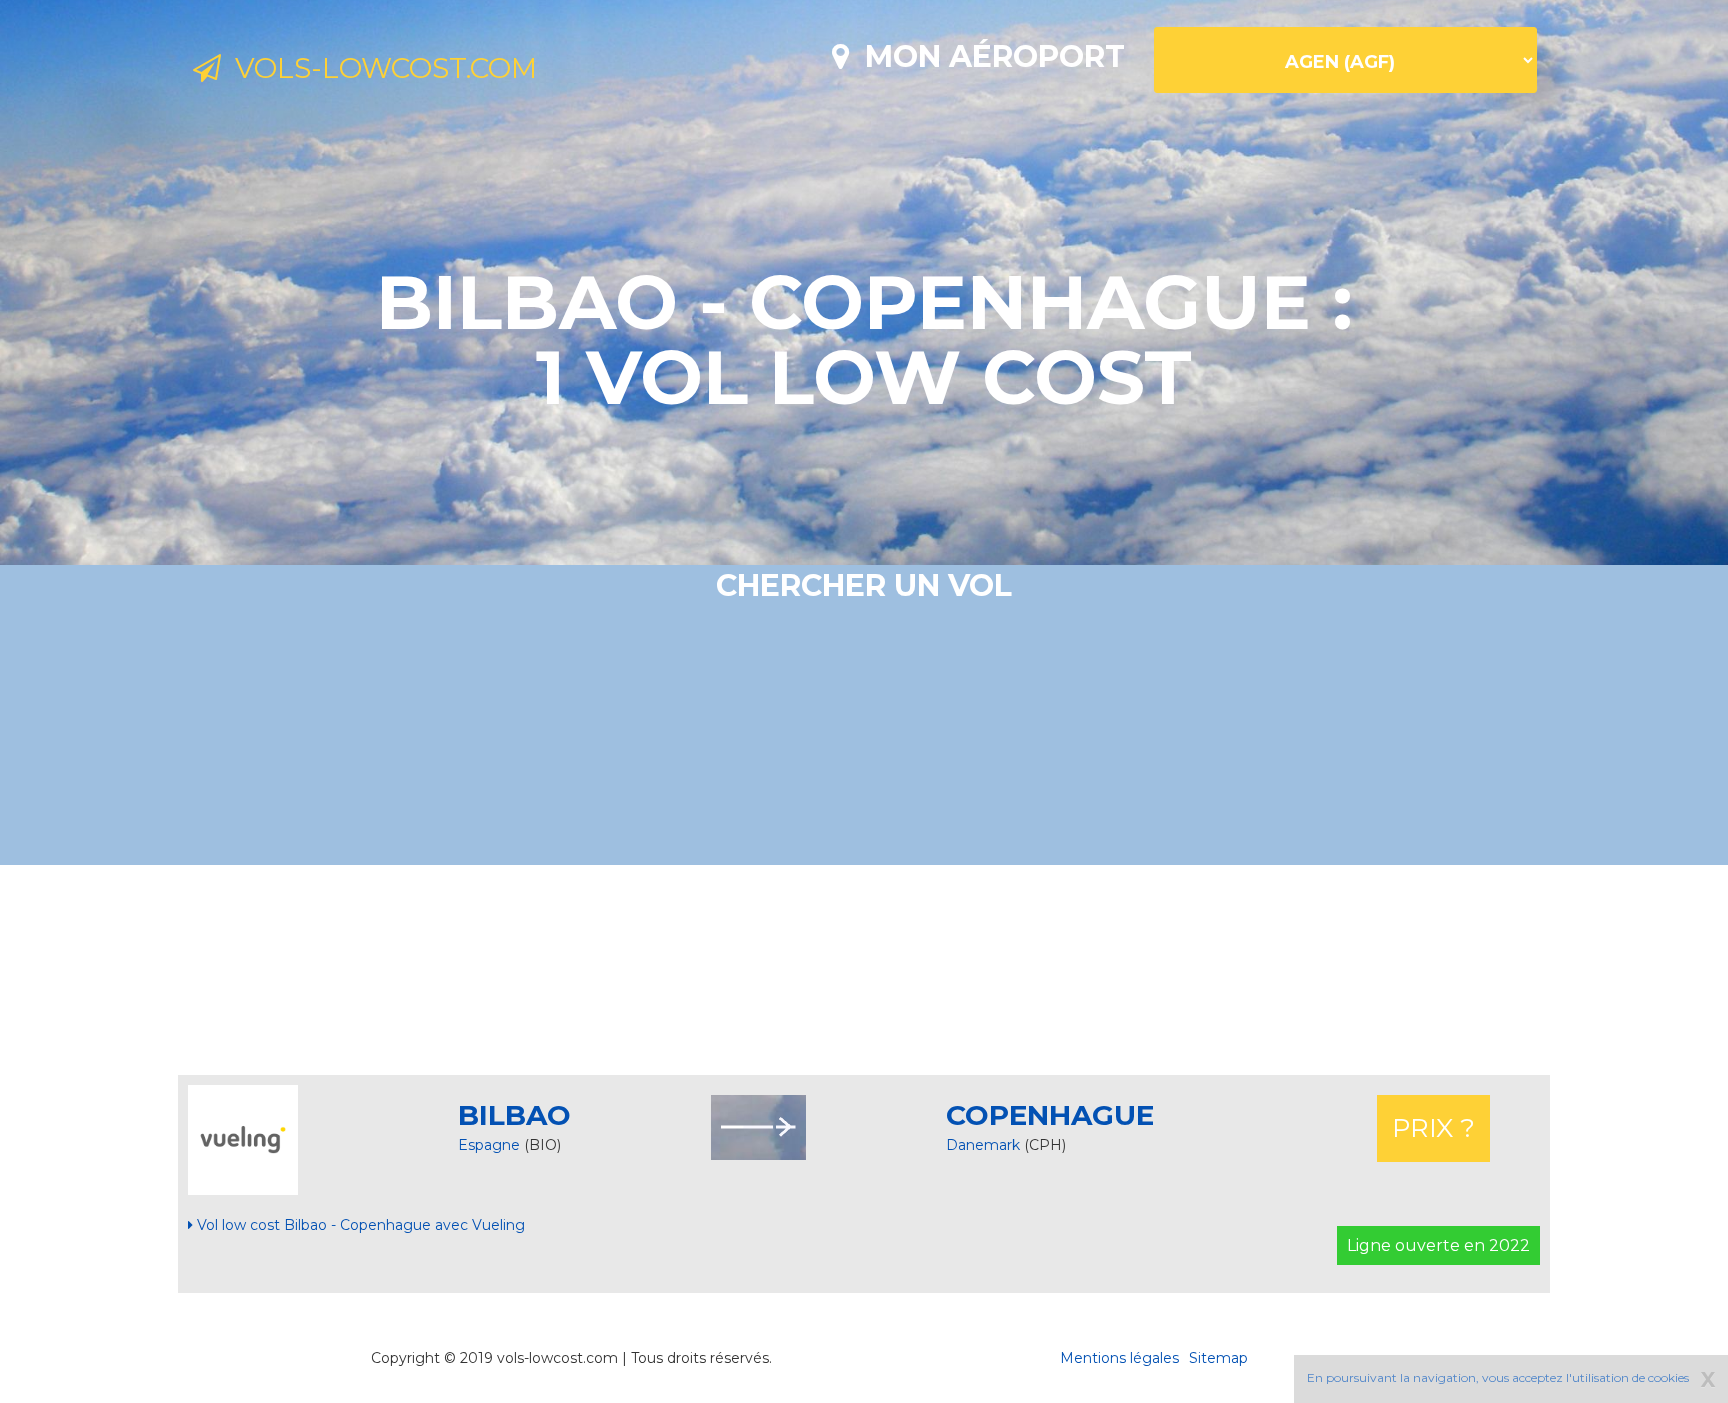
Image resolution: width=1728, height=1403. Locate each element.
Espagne (489, 1145)
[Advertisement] (864, 970)
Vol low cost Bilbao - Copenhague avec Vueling (359, 1225)
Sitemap (1218, 1358)
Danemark (985, 1145)
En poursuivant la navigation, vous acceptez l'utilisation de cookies (1498, 1377)
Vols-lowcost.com (379, 68)
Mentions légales (1119, 1358)
